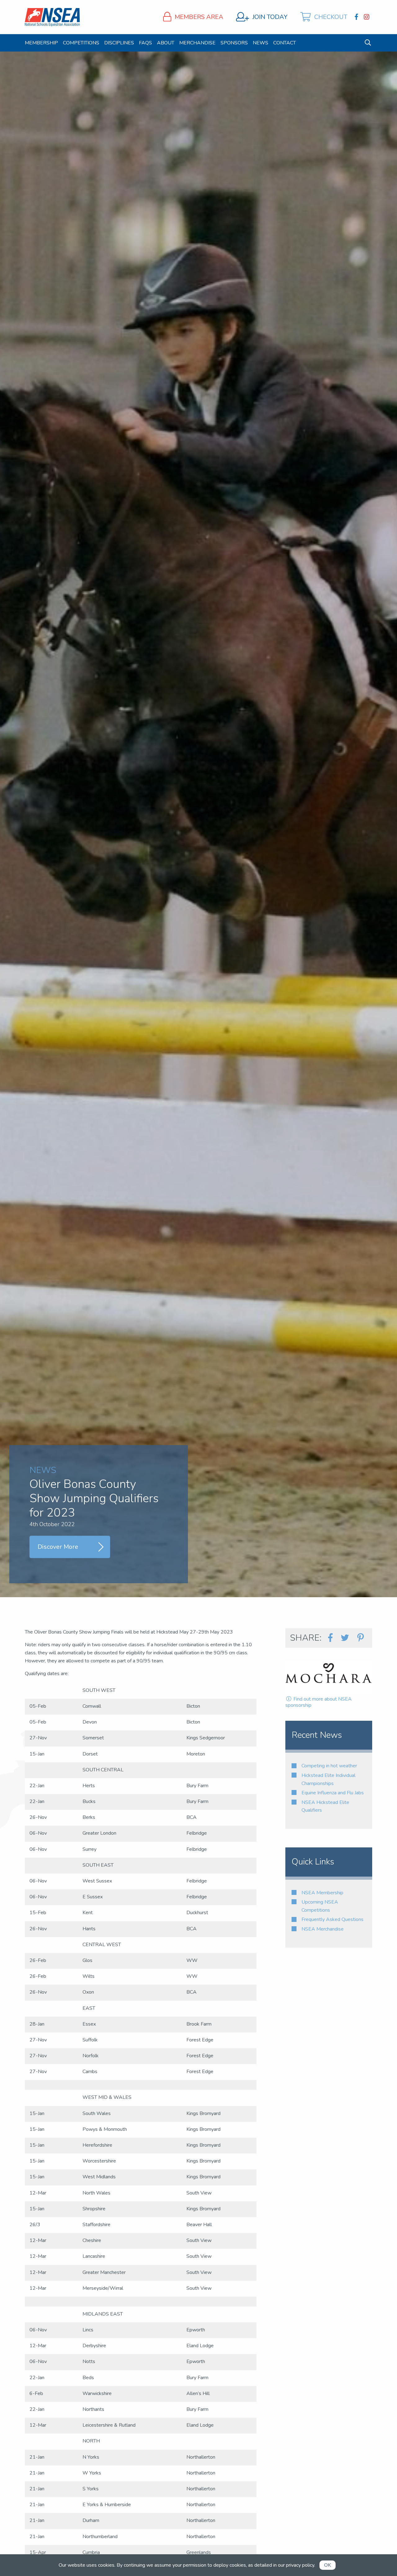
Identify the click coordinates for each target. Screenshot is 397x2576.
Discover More (58, 1547)
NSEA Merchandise (323, 1929)
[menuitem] (41, 43)
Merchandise (197, 43)
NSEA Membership (322, 1893)
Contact (285, 43)
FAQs (145, 43)
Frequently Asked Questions (332, 1919)
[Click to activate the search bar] (368, 43)
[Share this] (330, 1638)
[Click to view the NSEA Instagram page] (367, 17)
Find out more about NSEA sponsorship (319, 1702)
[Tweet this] (345, 1638)
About (166, 43)
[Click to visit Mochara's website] (329, 1676)
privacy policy (300, 2565)
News (261, 43)
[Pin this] (360, 1638)
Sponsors (234, 43)
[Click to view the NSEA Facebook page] (357, 17)
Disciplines (119, 43)
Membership (41, 43)
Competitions (81, 43)
